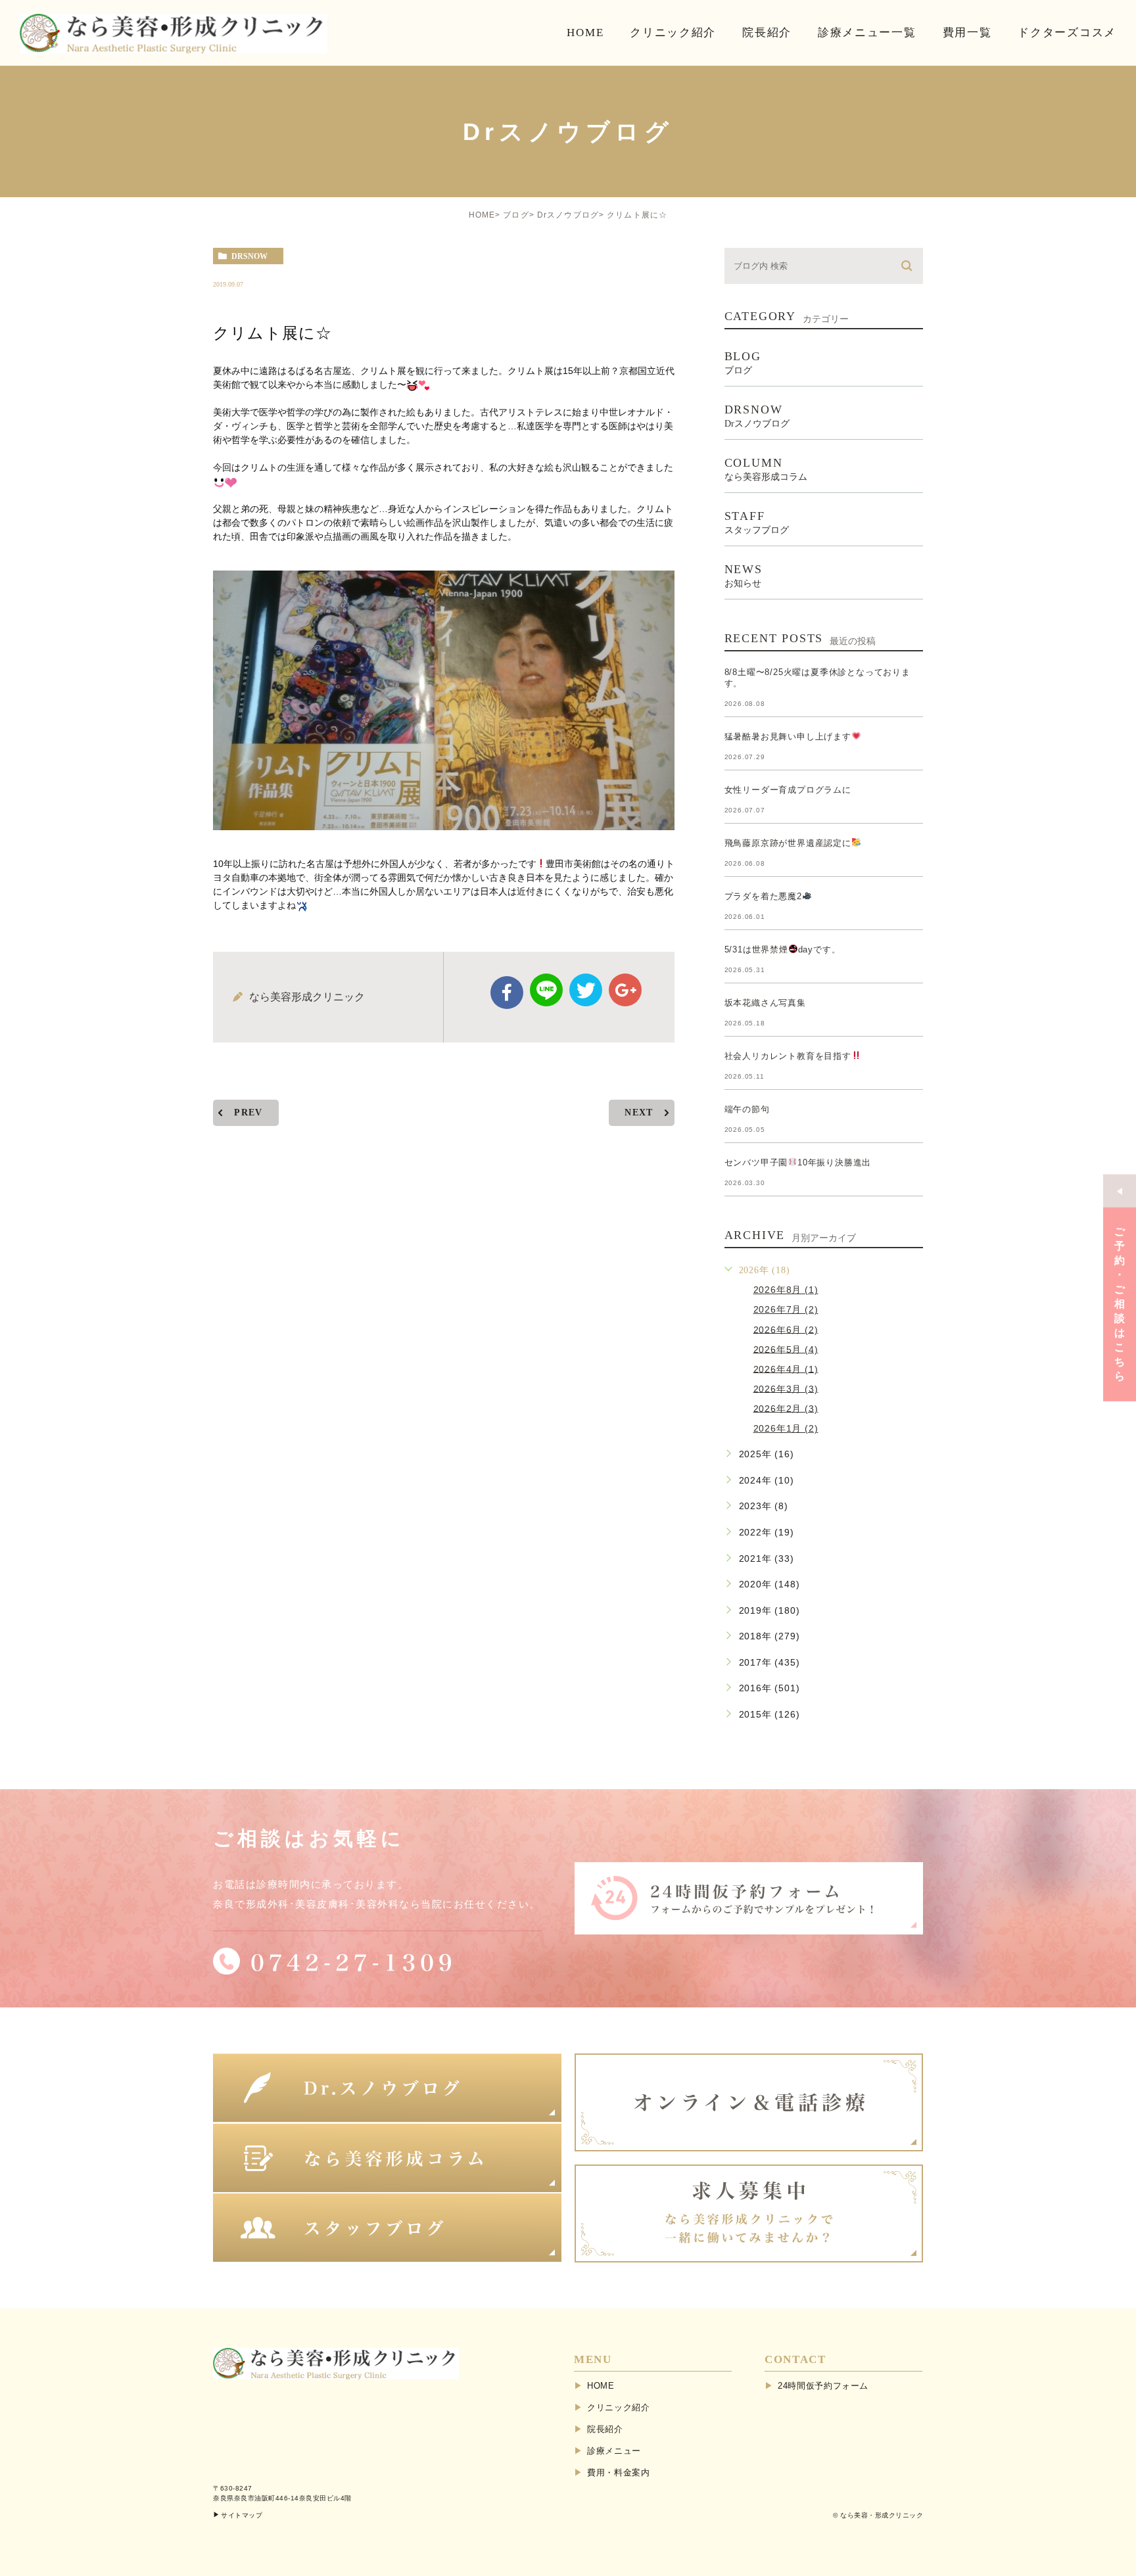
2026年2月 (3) (786, 1408)
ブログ (516, 215)
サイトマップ (242, 2515)
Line (546, 990)
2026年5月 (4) (786, 1349)
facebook (507, 993)
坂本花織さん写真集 (765, 1003)
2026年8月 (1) (786, 1290)
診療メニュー (614, 2451)
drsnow (249, 256)
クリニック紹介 (619, 2407)
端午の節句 (747, 1109)
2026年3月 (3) (786, 1388)
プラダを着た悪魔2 (763, 896)
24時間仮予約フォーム (823, 2386)
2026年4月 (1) (786, 1369)
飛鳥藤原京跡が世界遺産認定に (788, 843)
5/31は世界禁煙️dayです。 (783, 949)
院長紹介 (605, 2429)
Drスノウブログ (568, 215)
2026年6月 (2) (786, 1329)
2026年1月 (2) (786, 1428)
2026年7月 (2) (786, 1309)
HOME (482, 215)
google (625, 990)
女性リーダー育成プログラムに (788, 790)
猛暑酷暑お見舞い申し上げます (788, 737)
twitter (586, 990)
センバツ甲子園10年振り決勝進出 (798, 1162)
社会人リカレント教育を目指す (788, 1056)
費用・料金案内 (619, 2472)
